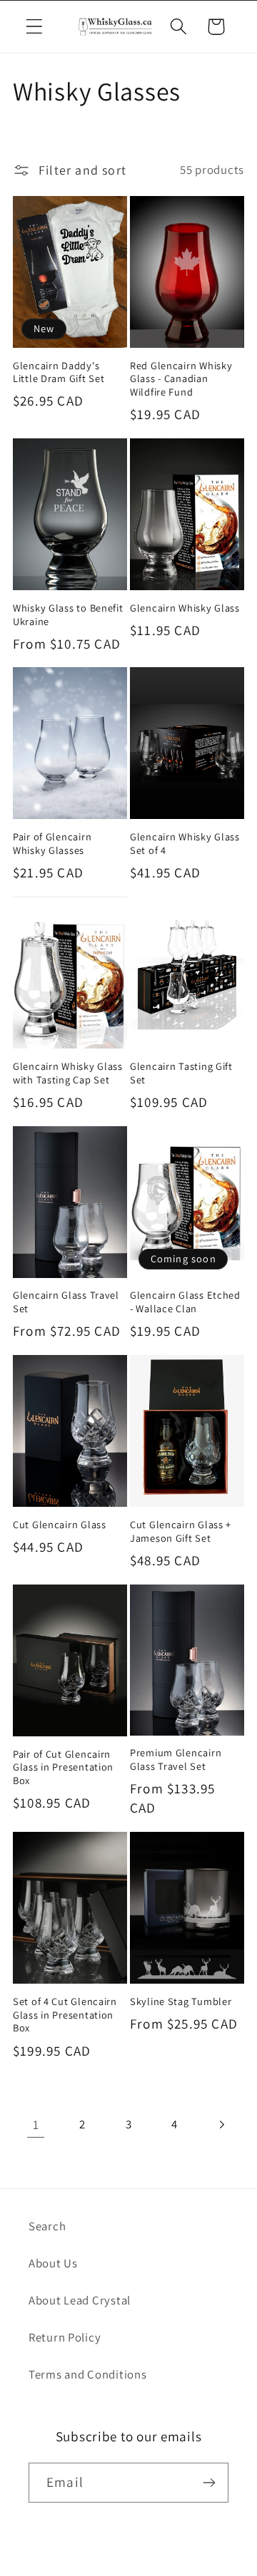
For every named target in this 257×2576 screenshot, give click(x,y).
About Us (53, 2263)
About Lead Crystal (80, 2300)
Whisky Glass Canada (102, 2566)
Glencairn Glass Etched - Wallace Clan (185, 1302)
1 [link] (36, 2124)
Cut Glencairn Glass (60, 1525)
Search (47, 2226)
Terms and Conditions (87, 2374)
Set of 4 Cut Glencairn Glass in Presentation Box (65, 2015)
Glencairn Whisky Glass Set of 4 (185, 844)
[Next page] (221, 2124)
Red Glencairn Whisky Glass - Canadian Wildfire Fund (181, 379)
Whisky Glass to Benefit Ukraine (68, 615)
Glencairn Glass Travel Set (66, 1302)
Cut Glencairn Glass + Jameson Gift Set (181, 1531)
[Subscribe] (209, 2483)
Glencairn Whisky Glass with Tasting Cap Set (68, 1073)
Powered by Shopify (194, 2566)
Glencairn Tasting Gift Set (181, 1073)
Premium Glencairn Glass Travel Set (176, 1760)
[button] (35, 27)
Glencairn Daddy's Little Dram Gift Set (59, 372)
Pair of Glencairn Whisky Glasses (52, 844)
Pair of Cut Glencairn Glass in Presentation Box (63, 1767)
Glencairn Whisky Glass (185, 608)
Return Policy (65, 2337)
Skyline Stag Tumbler (181, 2001)
